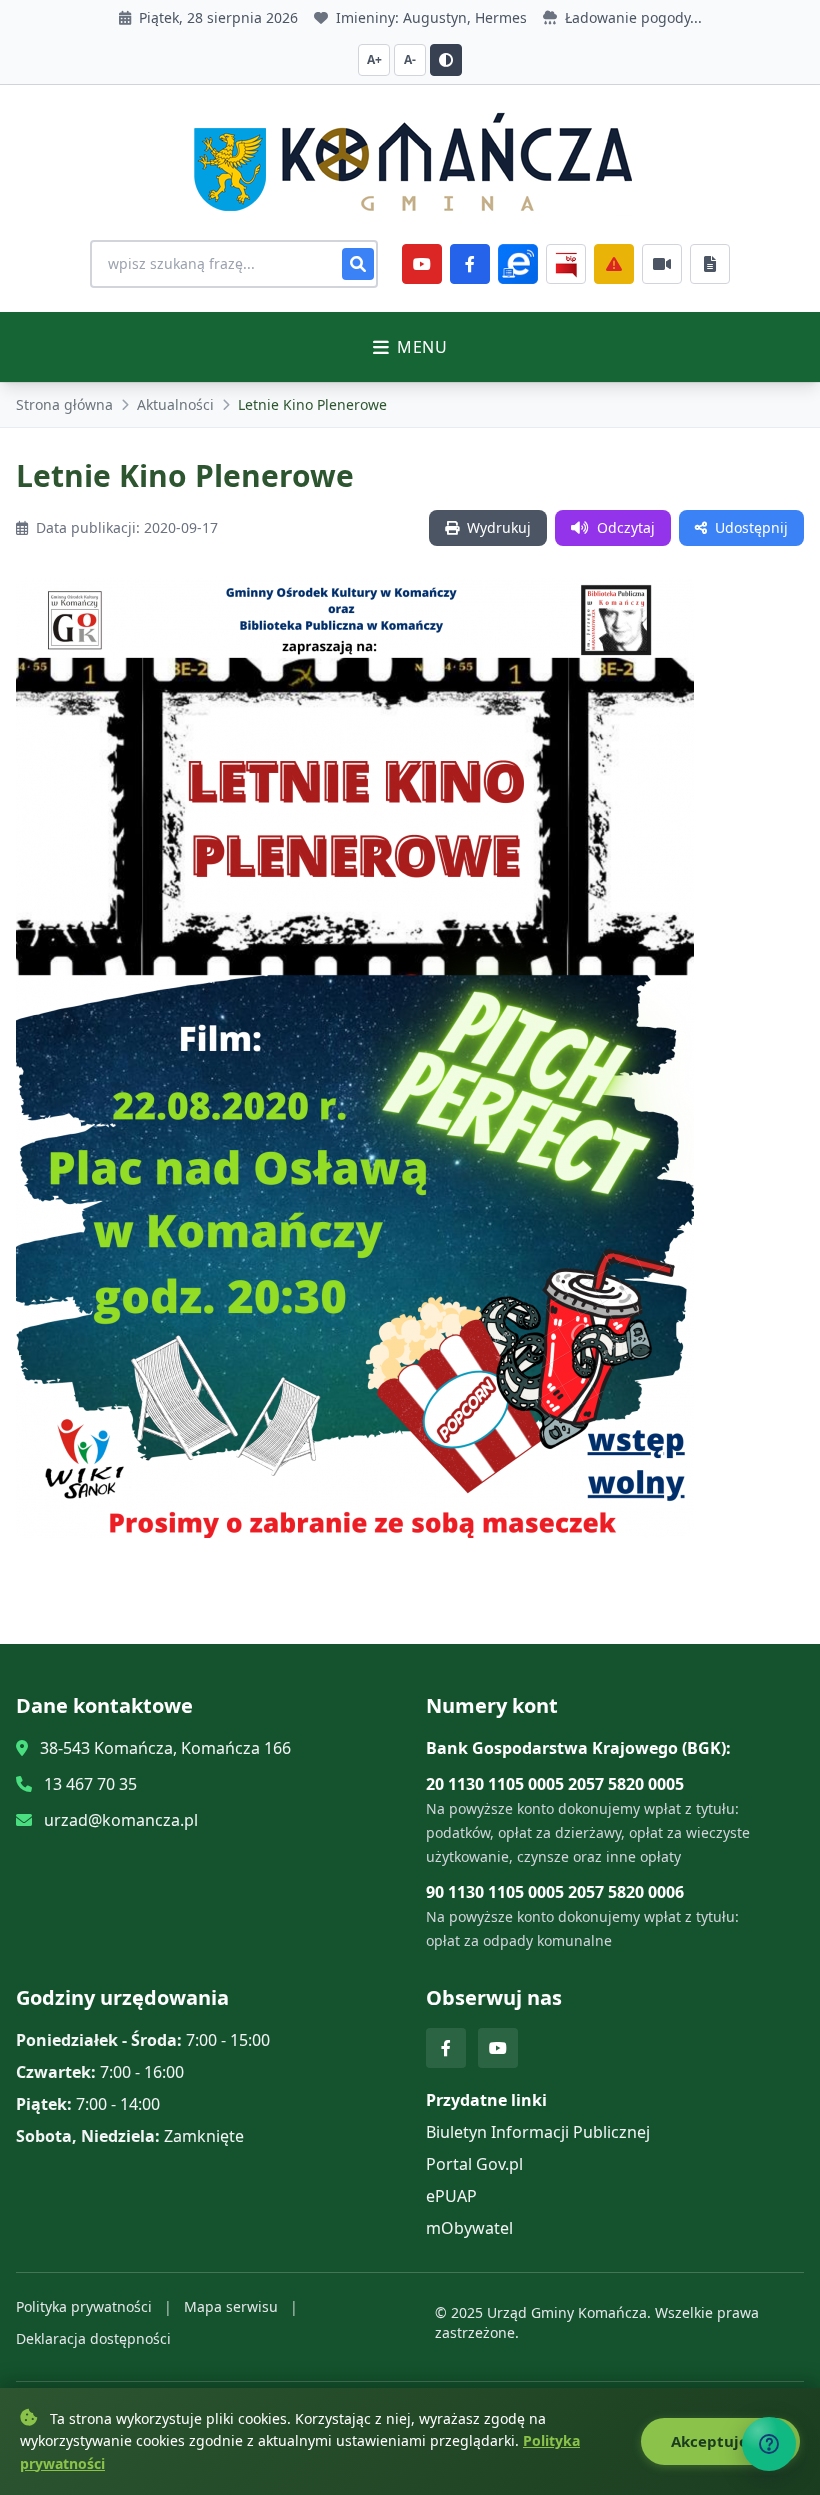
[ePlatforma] (518, 264)
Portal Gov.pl (474, 2164)
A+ (374, 59)
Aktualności (175, 404)
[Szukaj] (358, 264)
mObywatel (469, 2228)
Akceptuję (711, 2441)
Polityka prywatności (84, 2306)
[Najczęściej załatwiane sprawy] (662, 264)
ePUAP (451, 2196)
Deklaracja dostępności (93, 2338)
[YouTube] (422, 264)
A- (410, 59)
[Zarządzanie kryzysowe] (614, 264)
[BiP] (566, 264)
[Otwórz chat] (769, 2444)
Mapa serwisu (231, 2306)
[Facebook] (470, 264)
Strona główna (64, 404)
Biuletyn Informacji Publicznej (538, 2132)
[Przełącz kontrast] (446, 60)
